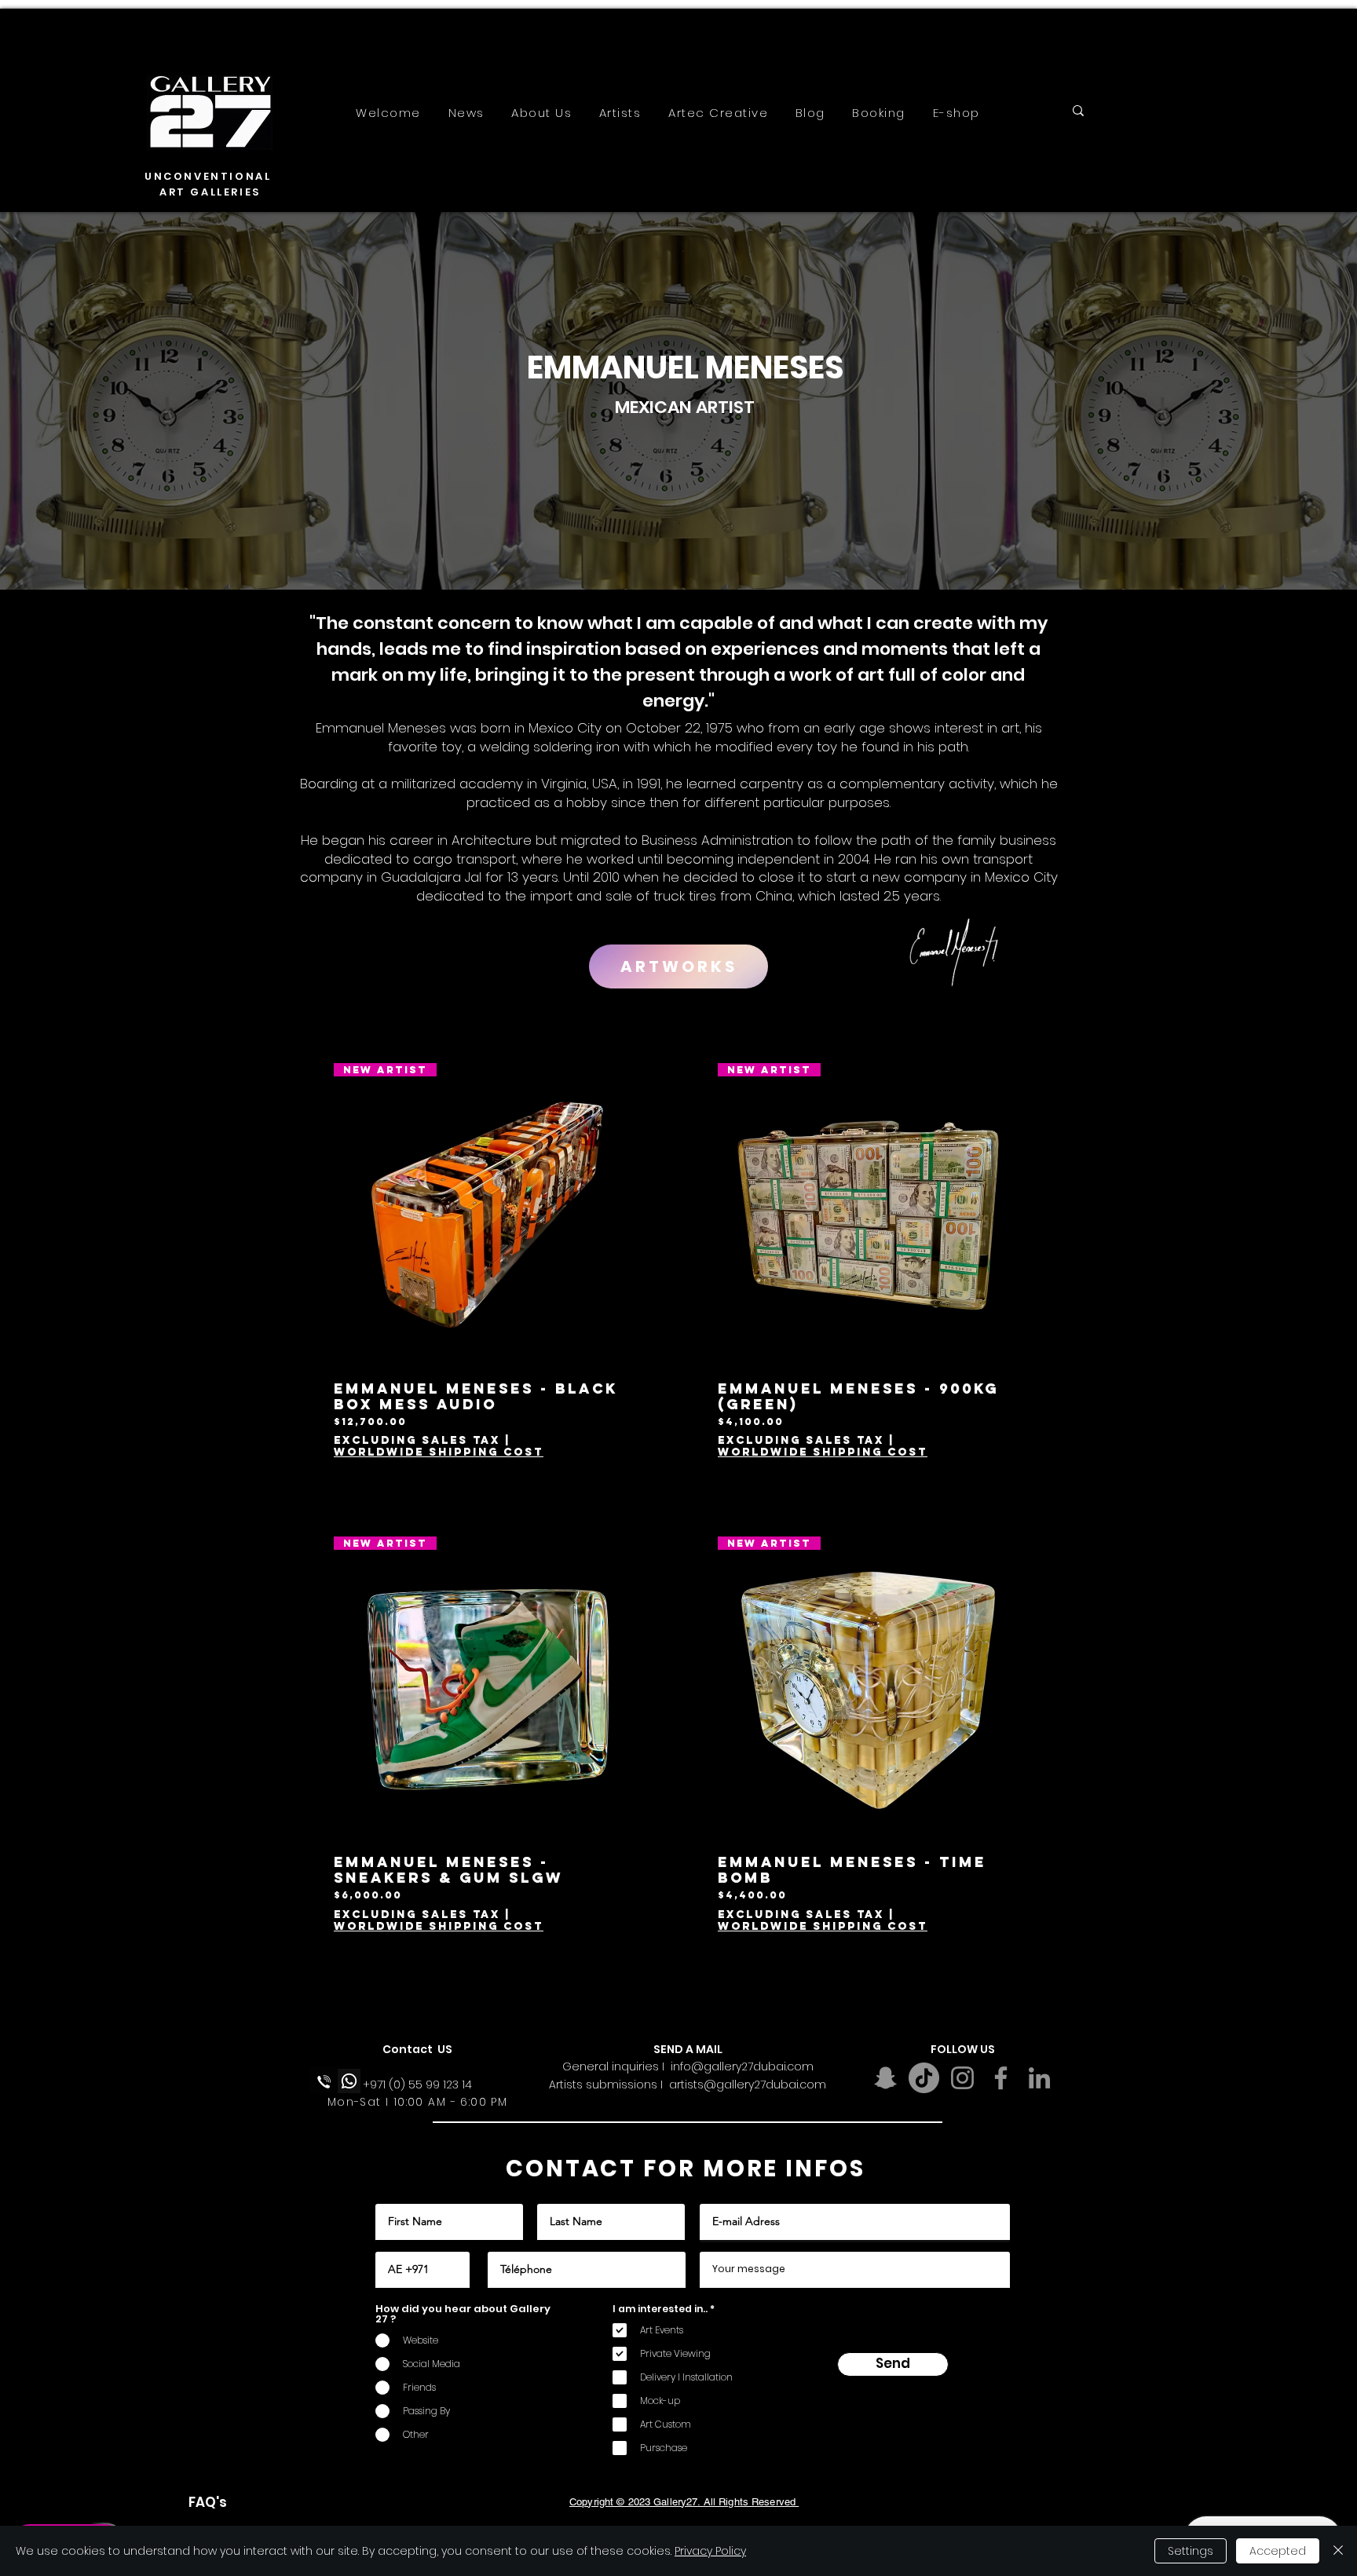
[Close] (1338, 2551)
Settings (1191, 2551)
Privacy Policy (710, 2551)
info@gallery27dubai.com (742, 2066)
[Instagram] (962, 2078)
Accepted (1278, 2551)
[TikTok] (924, 2078)
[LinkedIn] (1039, 2078)
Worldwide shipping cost (439, 1452)
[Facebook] (1001, 2078)
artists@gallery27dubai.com (748, 2085)
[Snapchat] (885, 2078)
